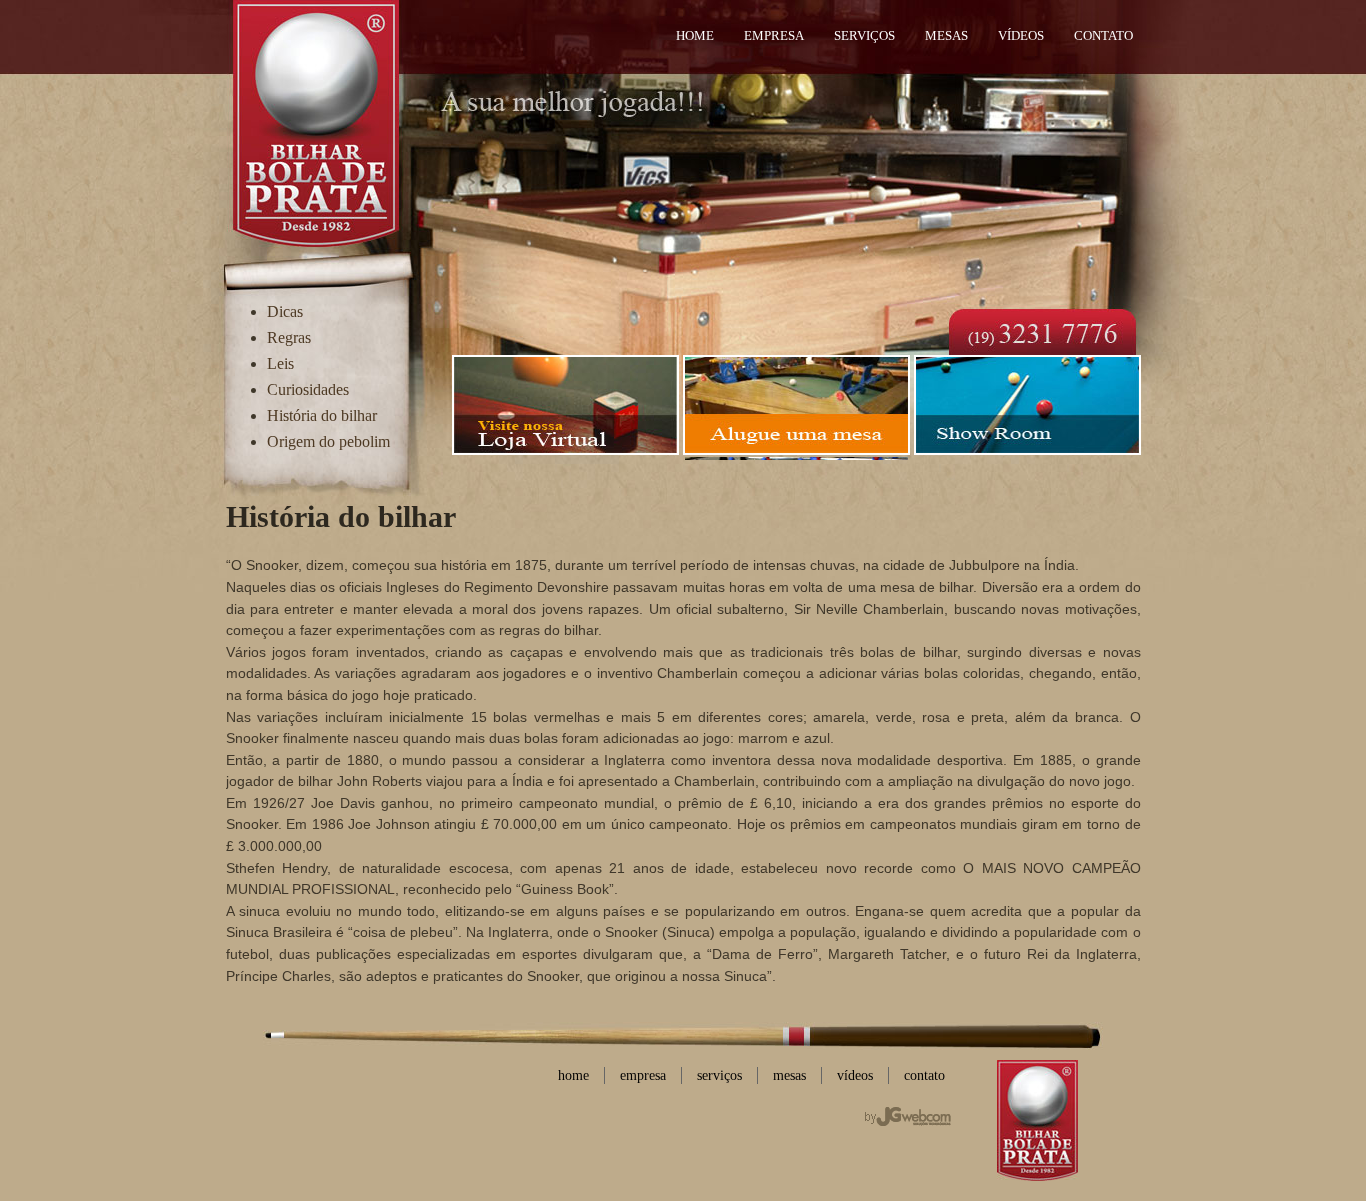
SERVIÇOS (864, 36)
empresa (643, 1075)
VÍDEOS (1021, 36)
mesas (789, 1075)
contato (924, 1075)
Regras (289, 337)
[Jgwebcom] (908, 1116)
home (573, 1075)
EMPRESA (774, 36)
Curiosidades (308, 389)
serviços (719, 1075)
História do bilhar (322, 415)
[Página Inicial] (315, 120)
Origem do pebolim (328, 441)
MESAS (946, 36)
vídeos (855, 1075)
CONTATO (1103, 36)
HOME (695, 36)
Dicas (285, 311)
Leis (280, 363)
